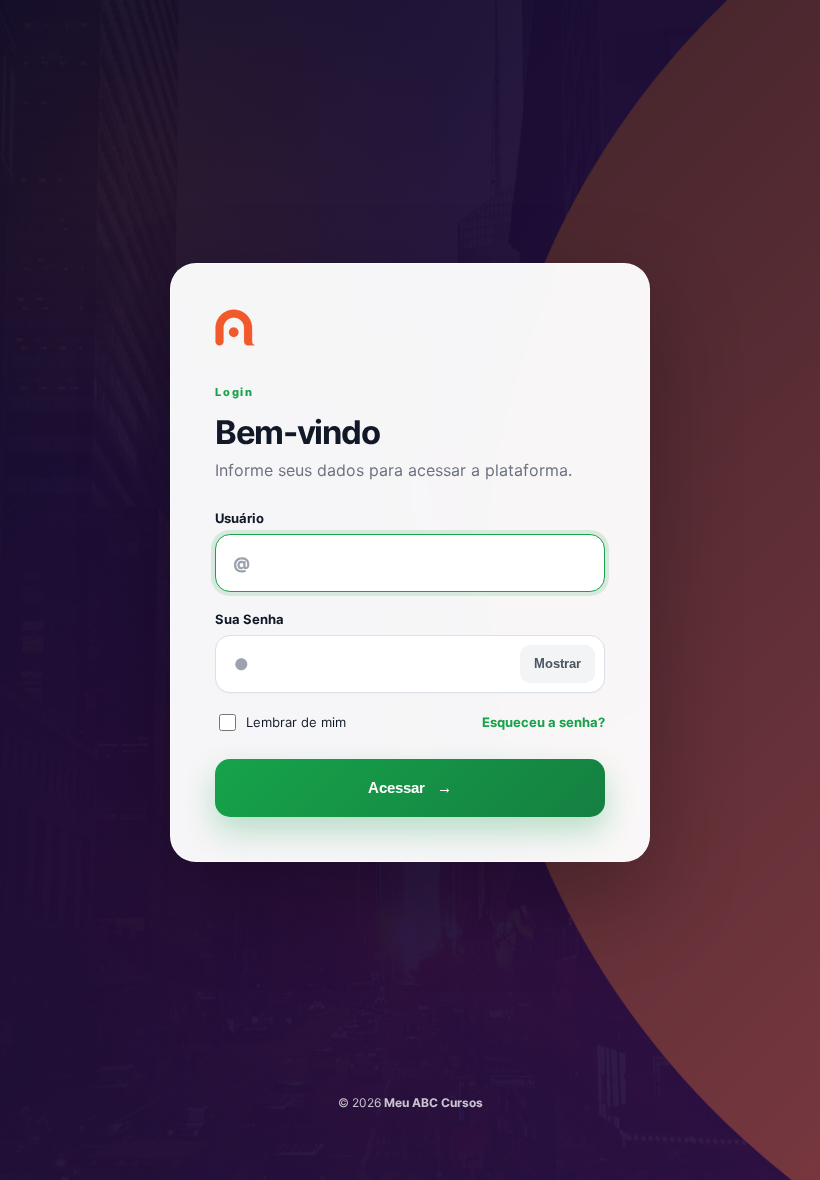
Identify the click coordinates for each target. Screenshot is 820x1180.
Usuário (239, 518)
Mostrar (557, 663)
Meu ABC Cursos (433, 1102)
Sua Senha (249, 619)
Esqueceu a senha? (543, 722)
